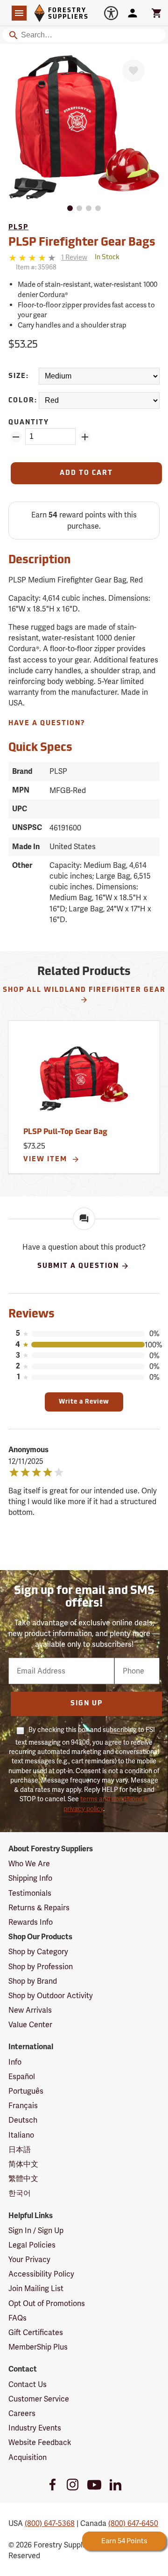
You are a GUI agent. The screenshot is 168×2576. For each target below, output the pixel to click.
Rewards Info (31, 1922)
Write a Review (84, 1402)
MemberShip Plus (38, 2347)
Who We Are (29, 1864)
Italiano (21, 2135)
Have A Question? (47, 724)
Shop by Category (38, 1952)
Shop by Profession (41, 1967)
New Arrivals (30, 2010)
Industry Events (35, 2428)
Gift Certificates (36, 2332)
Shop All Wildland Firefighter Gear (84, 990)
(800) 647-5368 (50, 2523)
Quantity (29, 423)
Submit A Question (78, 1266)
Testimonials (30, 1893)
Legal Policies (32, 2245)
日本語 (20, 2150)
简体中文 (23, 2164)
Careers (22, 2413)
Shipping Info (30, 1878)
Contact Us (28, 2384)
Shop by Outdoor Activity (51, 1996)
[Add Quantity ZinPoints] (85, 437)
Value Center (30, 2025)
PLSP (18, 228)
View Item (46, 1160)
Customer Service (39, 2399)
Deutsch (23, 2120)
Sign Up (87, 1704)
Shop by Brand (33, 1981)
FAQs (17, 2318)
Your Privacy (29, 2259)
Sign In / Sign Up (36, 2230)
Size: (19, 376)
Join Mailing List (36, 2289)
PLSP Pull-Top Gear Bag (65, 1132)
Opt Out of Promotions (47, 2303)
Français (23, 2106)
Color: (23, 401)
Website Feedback (40, 2442)
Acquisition (28, 2457)
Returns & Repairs (39, 1908)
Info (15, 2062)
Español (22, 2077)
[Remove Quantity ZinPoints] (16, 437)
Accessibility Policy (41, 2274)
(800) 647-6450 (133, 2523)
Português (26, 2091)
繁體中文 (23, 2179)
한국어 (20, 2193)
